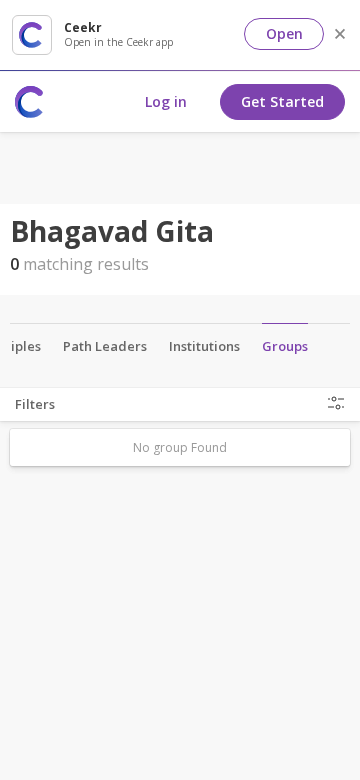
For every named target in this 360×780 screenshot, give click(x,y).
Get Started (282, 101)
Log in (166, 101)
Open (284, 33)
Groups (285, 346)
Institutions (204, 346)
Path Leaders (105, 346)
